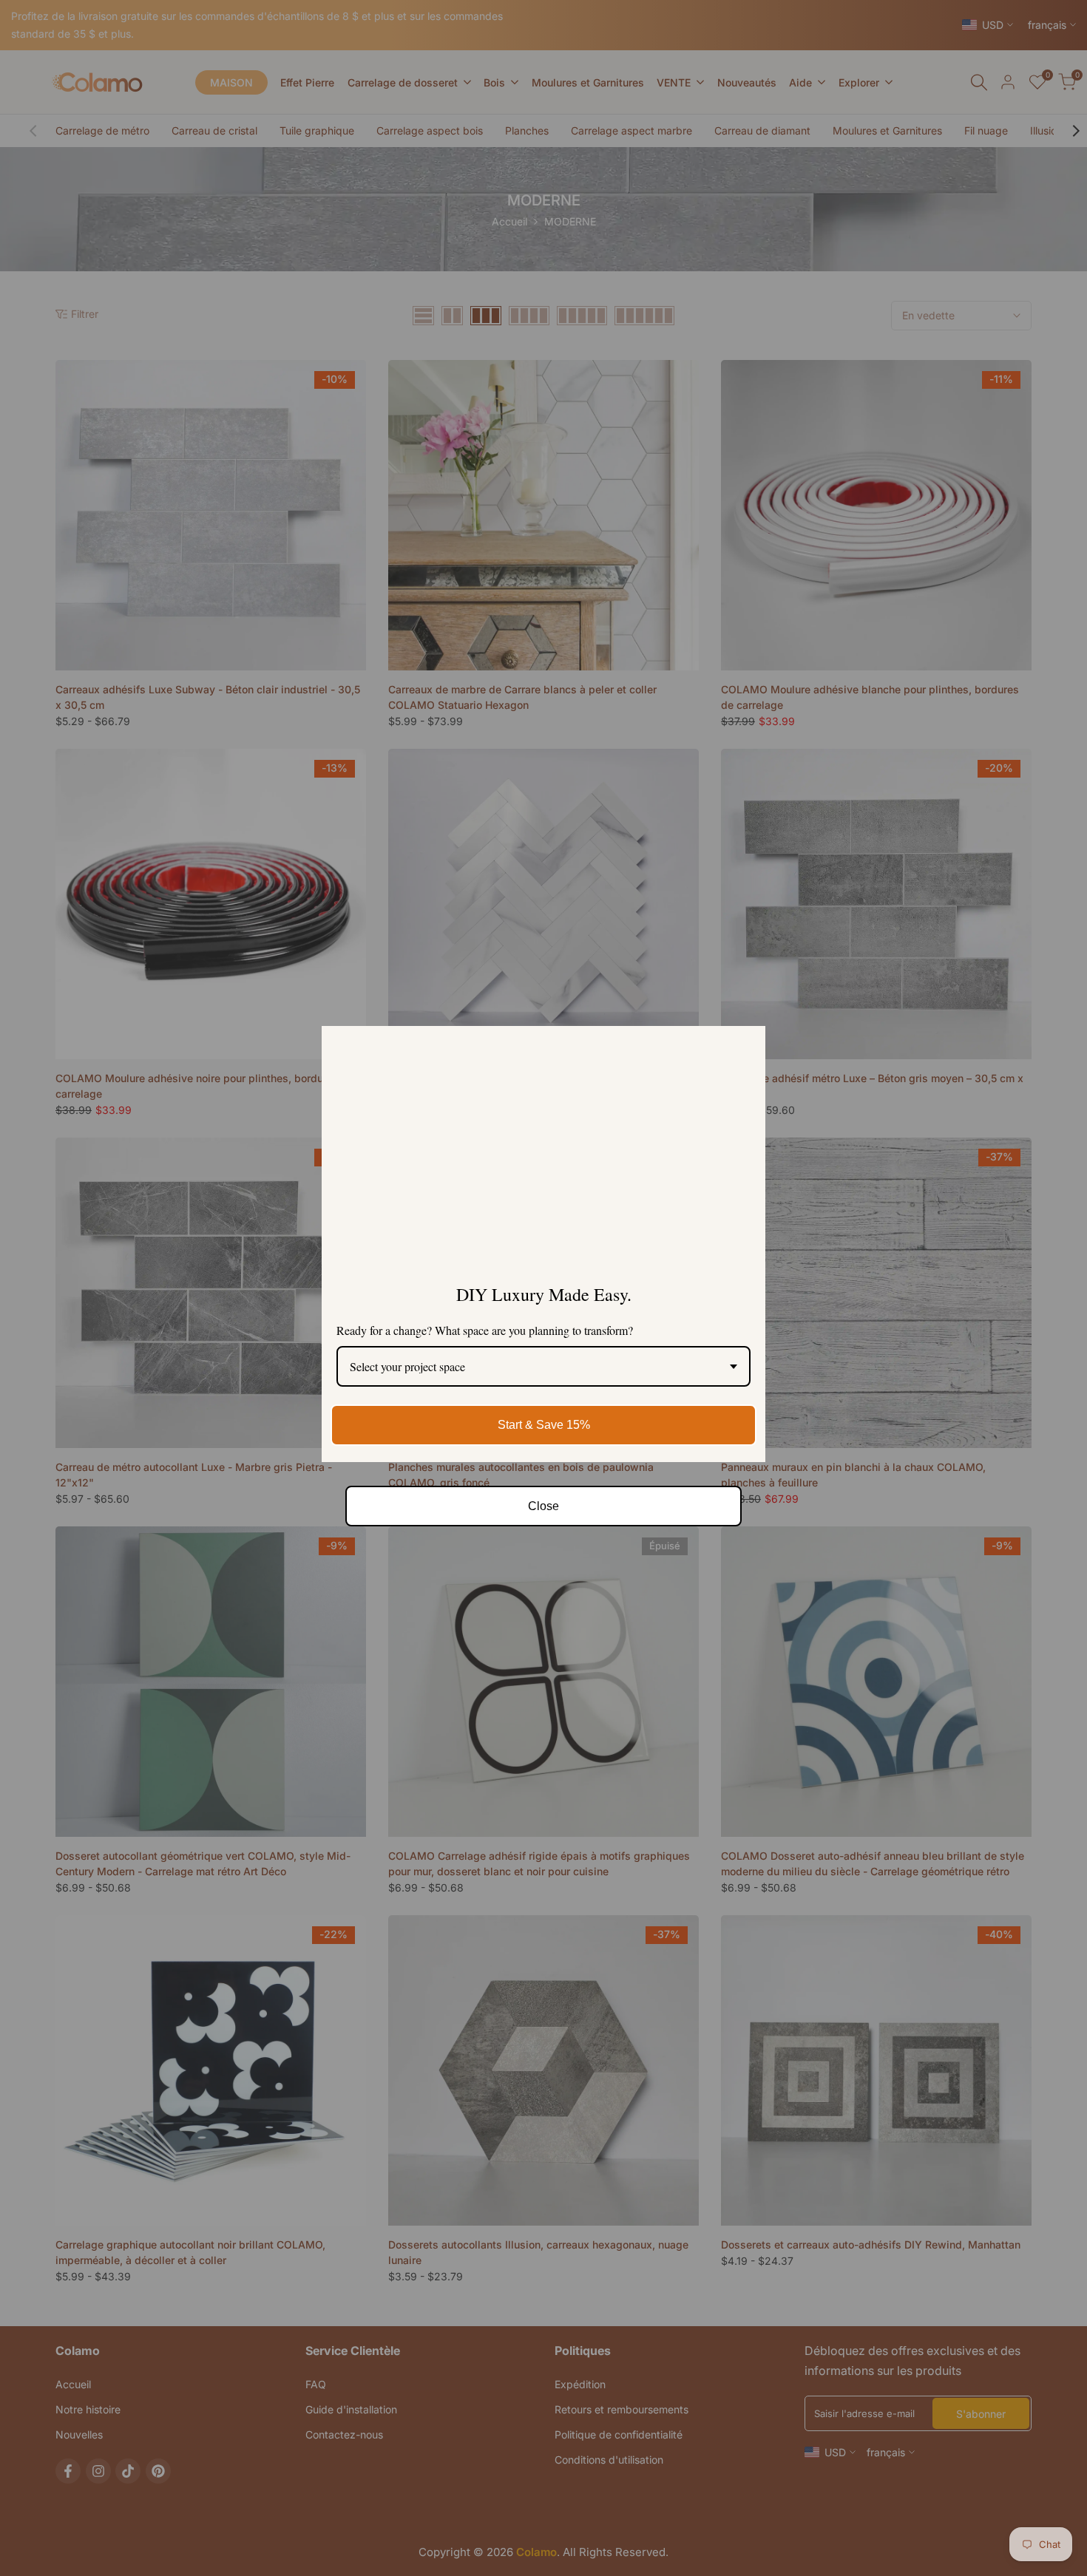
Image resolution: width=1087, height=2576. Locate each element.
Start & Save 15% (544, 1425)
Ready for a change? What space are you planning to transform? (485, 1330)
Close (543, 1506)
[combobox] (543, 1366)
